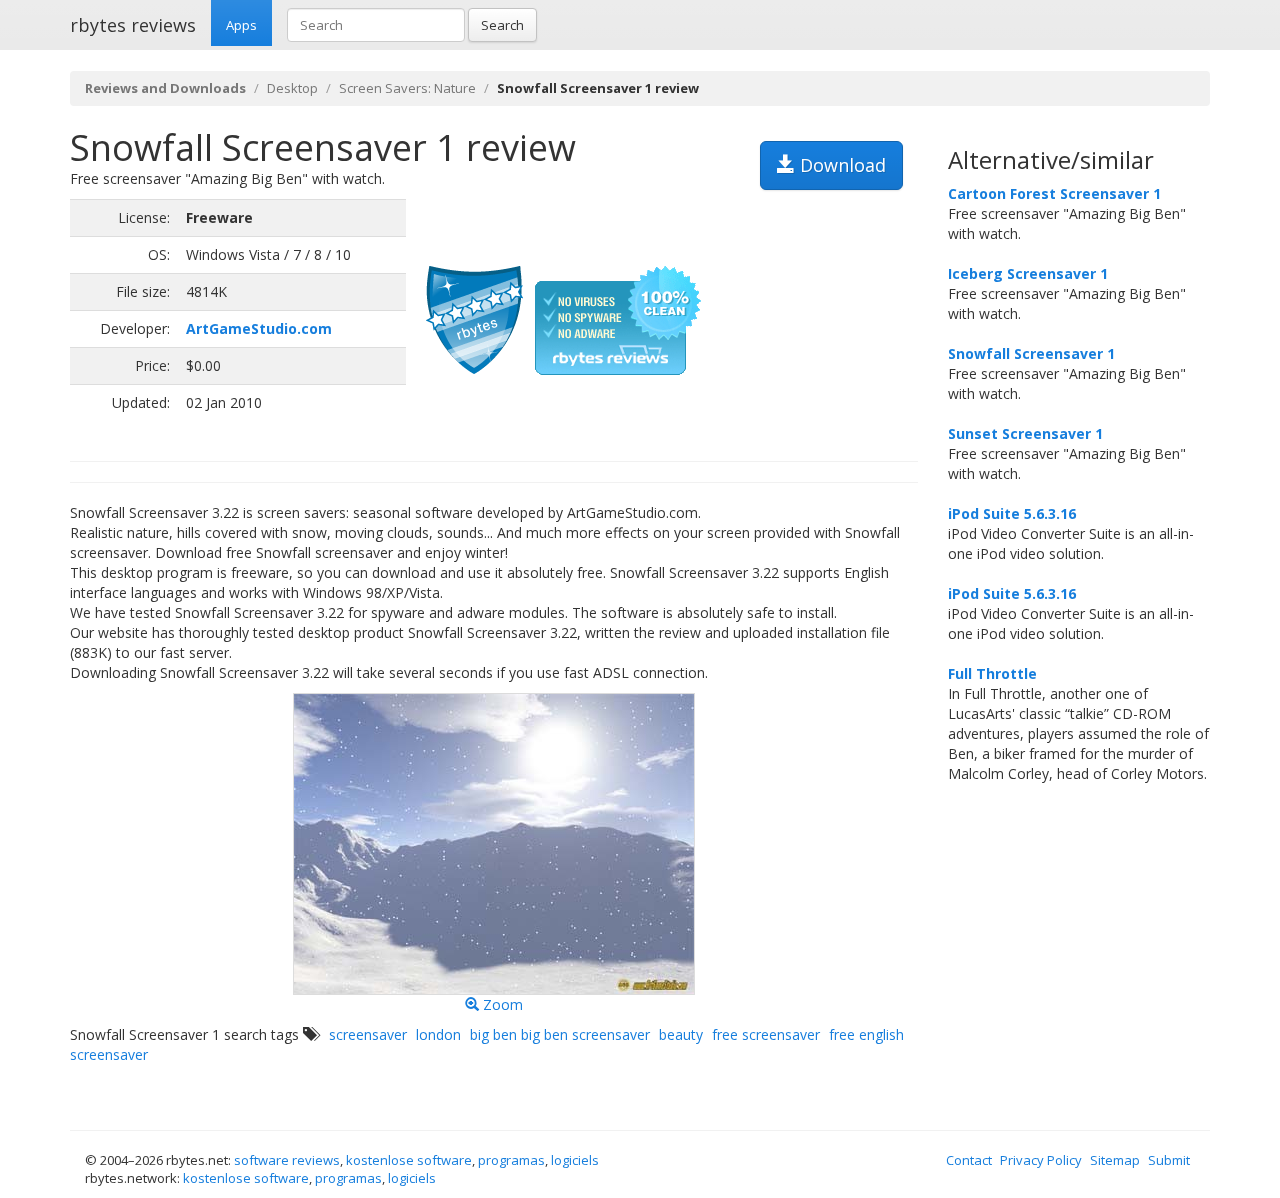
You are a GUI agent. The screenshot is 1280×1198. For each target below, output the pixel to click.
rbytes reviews (133, 25)
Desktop (292, 88)
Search (502, 25)
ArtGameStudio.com (259, 328)
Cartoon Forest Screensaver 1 (1054, 193)
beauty (681, 1034)
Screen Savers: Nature (407, 88)
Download (840, 165)
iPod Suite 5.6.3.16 (1012, 513)
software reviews (287, 1160)
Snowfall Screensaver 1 (1031, 353)
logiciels (575, 1160)
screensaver (368, 1034)
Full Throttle (992, 673)
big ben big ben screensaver (560, 1034)
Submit (1169, 1160)
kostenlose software (409, 1160)
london (438, 1034)
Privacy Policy (1041, 1160)
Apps (241, 25)
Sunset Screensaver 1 (1025, 433)
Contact (969, 1160)
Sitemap (1115, 1160)
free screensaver (766, 1034)
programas (511, 1160)
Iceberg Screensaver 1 (1028, 273)
